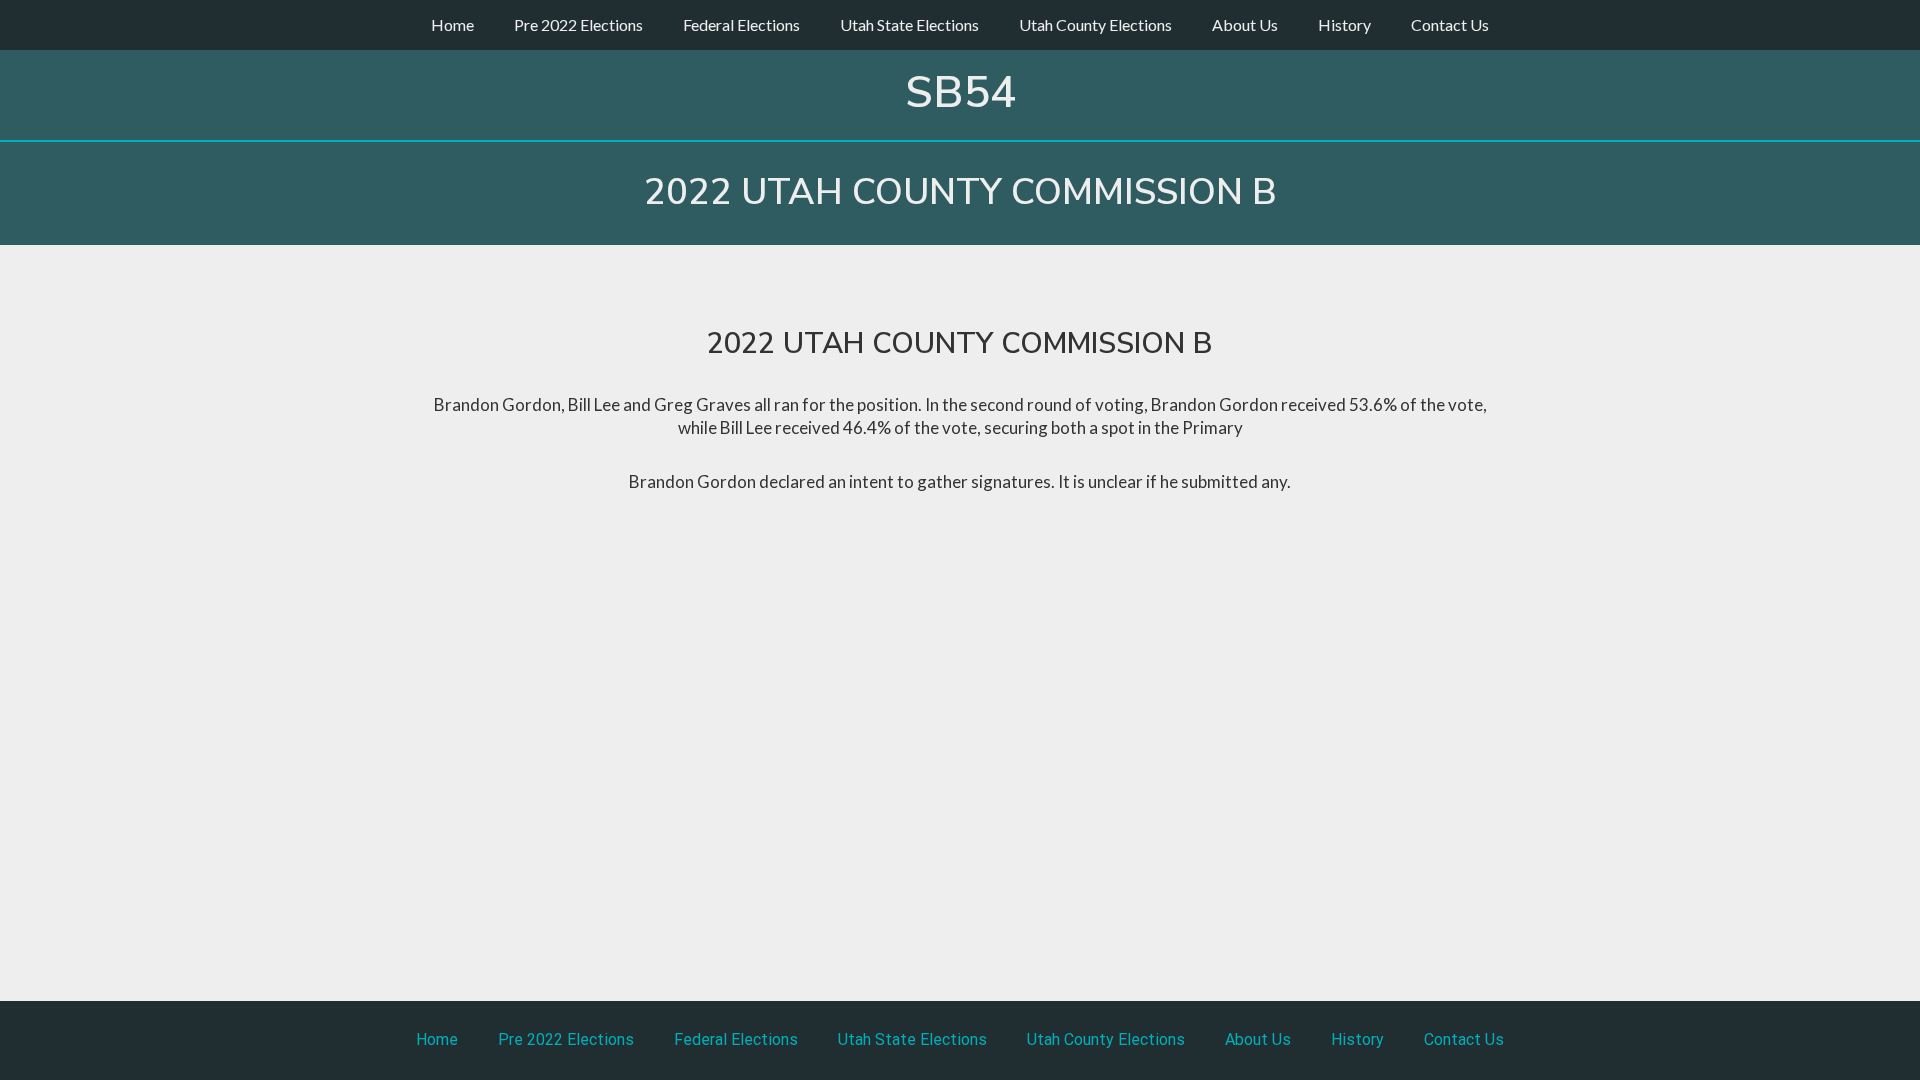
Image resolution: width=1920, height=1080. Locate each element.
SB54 (960, 93)
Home (452, 24)
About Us (1245, 24)
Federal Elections (741, 24)
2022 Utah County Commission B (960, 192)
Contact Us (1450, 24)
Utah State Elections (909, 24)
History (1344, 24)
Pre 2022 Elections (578, 24)
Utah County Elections (1095, 24)
